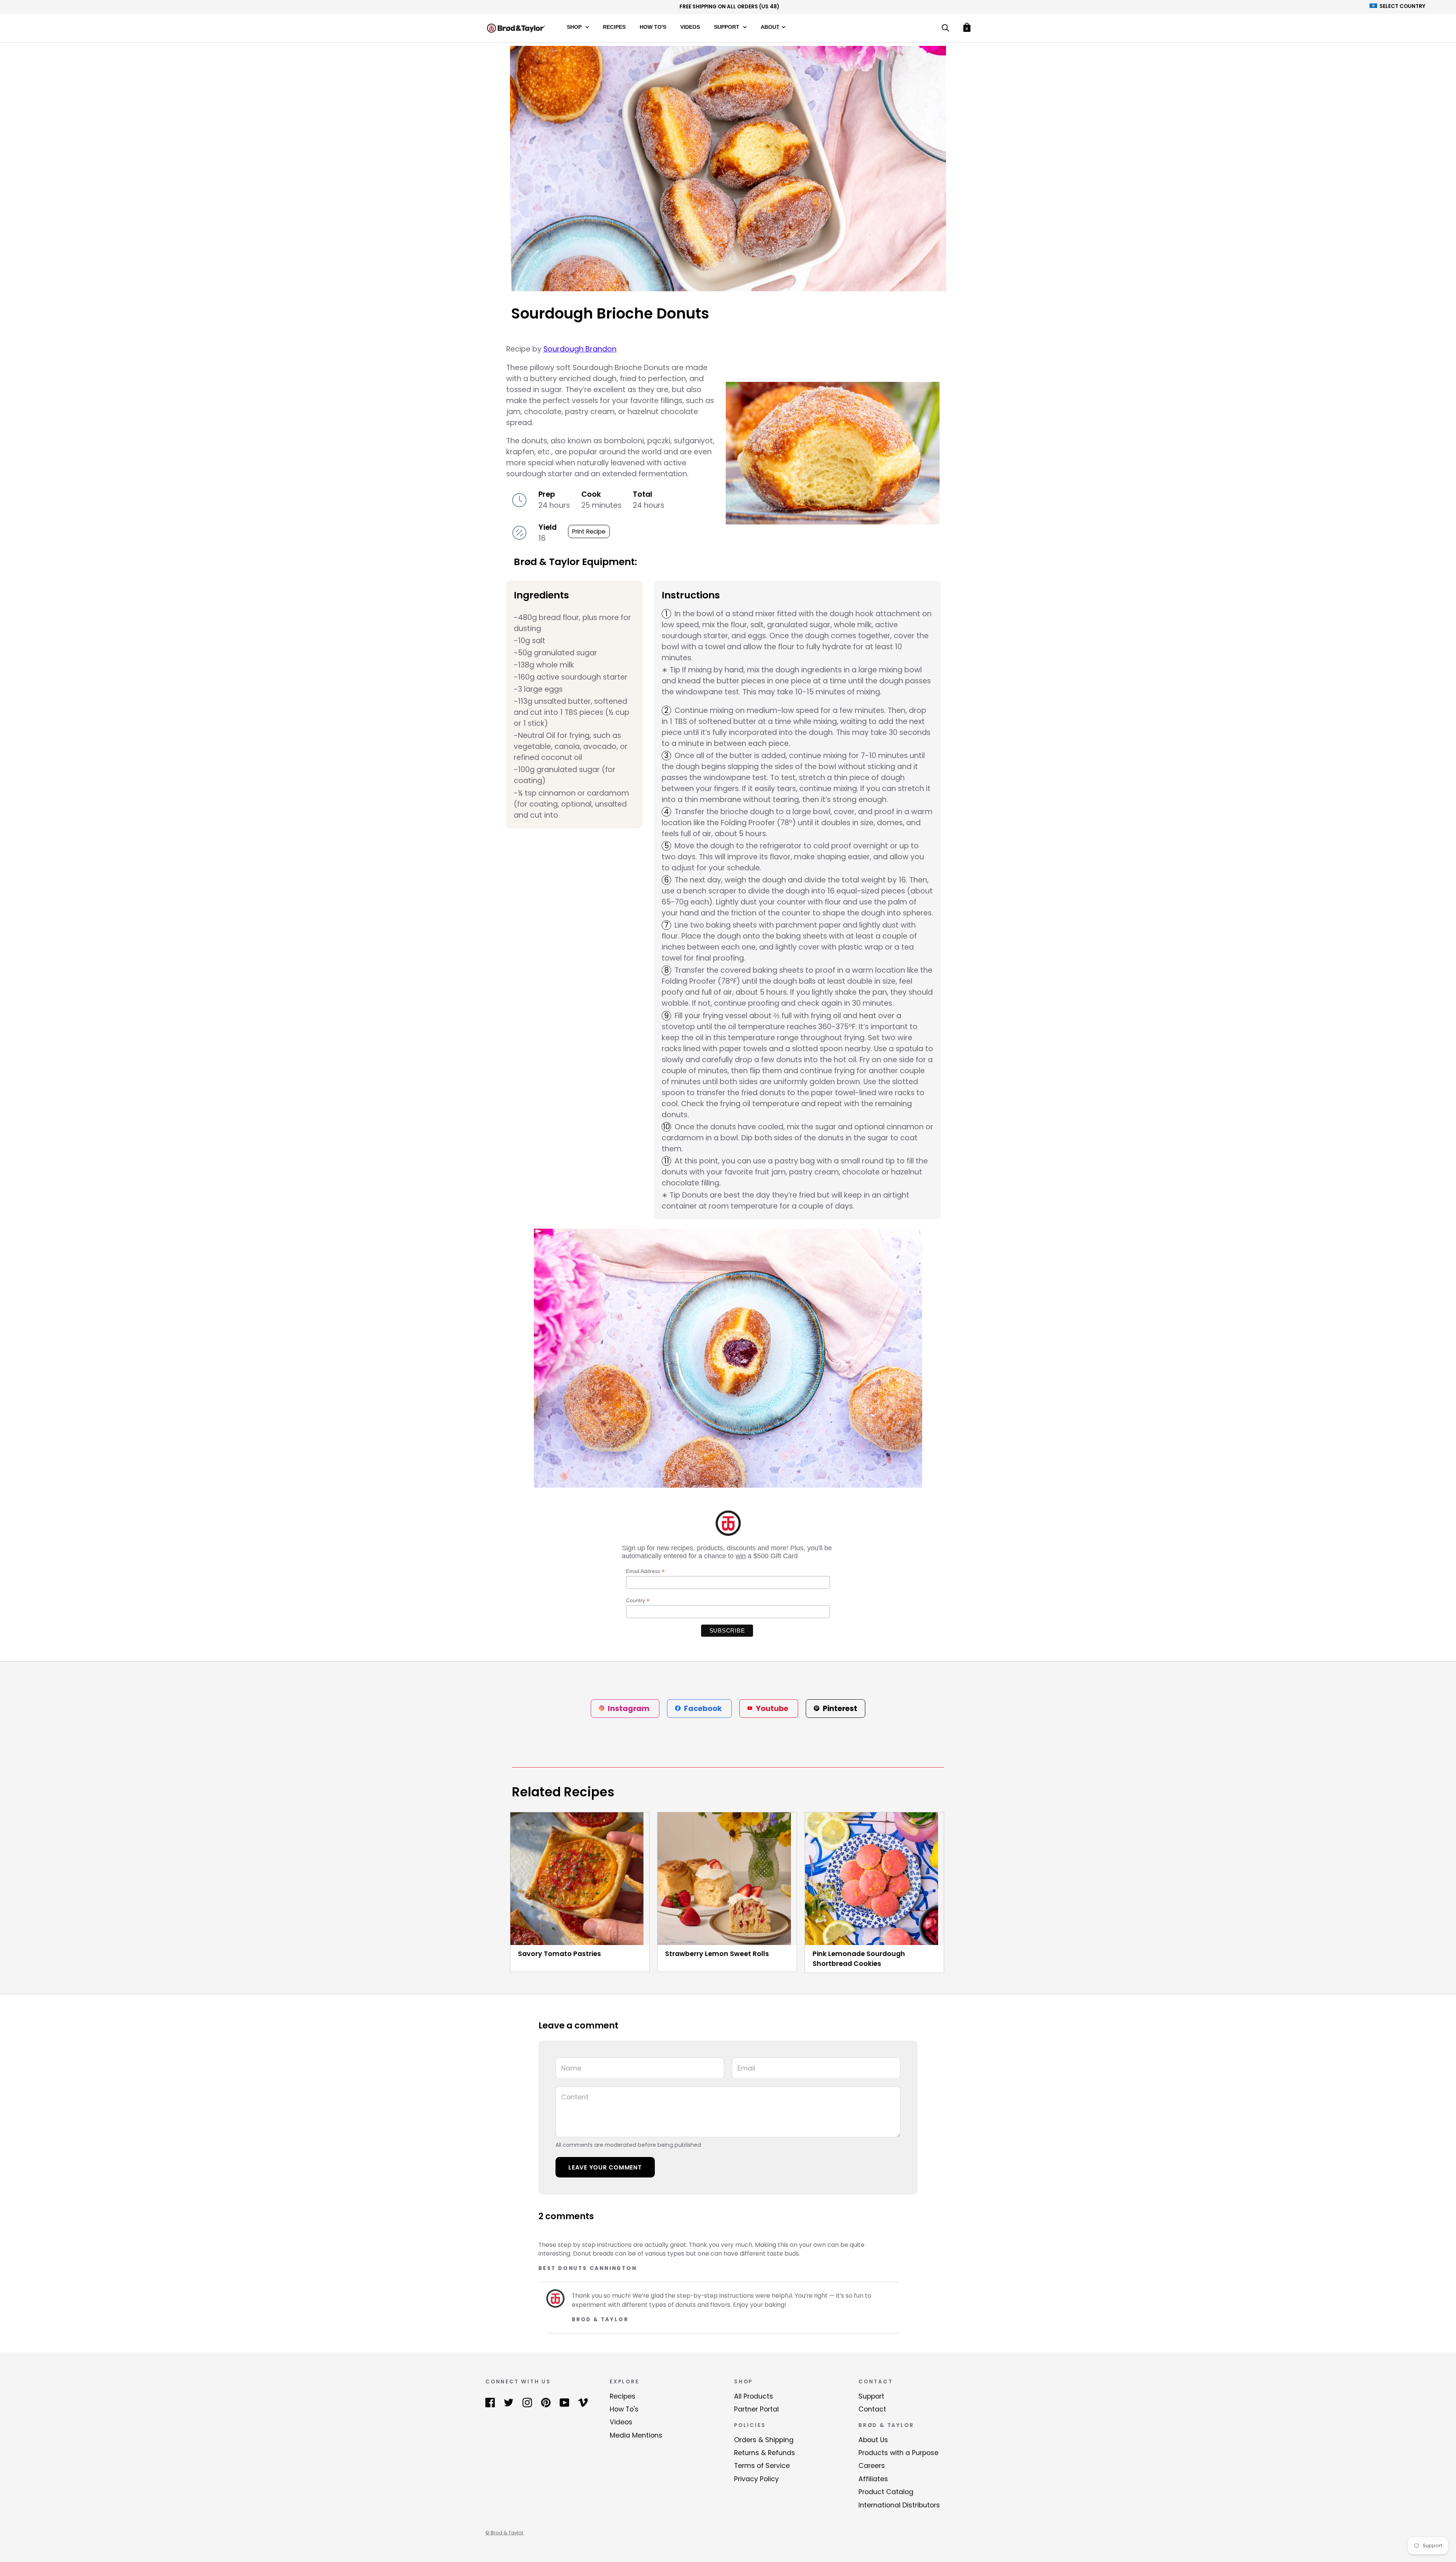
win (741, 1556)
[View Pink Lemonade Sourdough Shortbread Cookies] (874, 1879)
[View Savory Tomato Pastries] (580, 1879)
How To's (653, 27)
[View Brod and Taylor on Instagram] (527, 2402)
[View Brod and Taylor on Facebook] (490, 2402)
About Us (873, 2440)
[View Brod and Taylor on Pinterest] (546, 2402)
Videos (690, 27)
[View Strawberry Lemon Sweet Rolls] (727, 1879)
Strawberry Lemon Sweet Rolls (717, 1954)
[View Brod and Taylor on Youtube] (564, 2402)
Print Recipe (589, 531)
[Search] (945, 29)
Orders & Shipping (764, 2440)
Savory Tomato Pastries (559, 1954)
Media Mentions (636, 2435)
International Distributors (899, 2505)
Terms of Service (762, 2466)
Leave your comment (605, 2167)
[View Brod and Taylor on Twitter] (509, 2402)
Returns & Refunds (765, 2453)
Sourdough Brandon (580, 349)
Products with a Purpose (898, 2453)
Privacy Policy (756, 2479)
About (770, 27)
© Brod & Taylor (504, 2533)
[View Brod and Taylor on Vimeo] (583, 2402)
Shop (575, 27)
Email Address (645, 1571)
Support (727, 27)
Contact (872, 2409)
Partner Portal (756, 2409)
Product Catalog (886, 2492)
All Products (754, 2396)
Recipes (614, 27)
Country (638, 1600)
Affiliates (873, 2479)
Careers (872, 2466)
